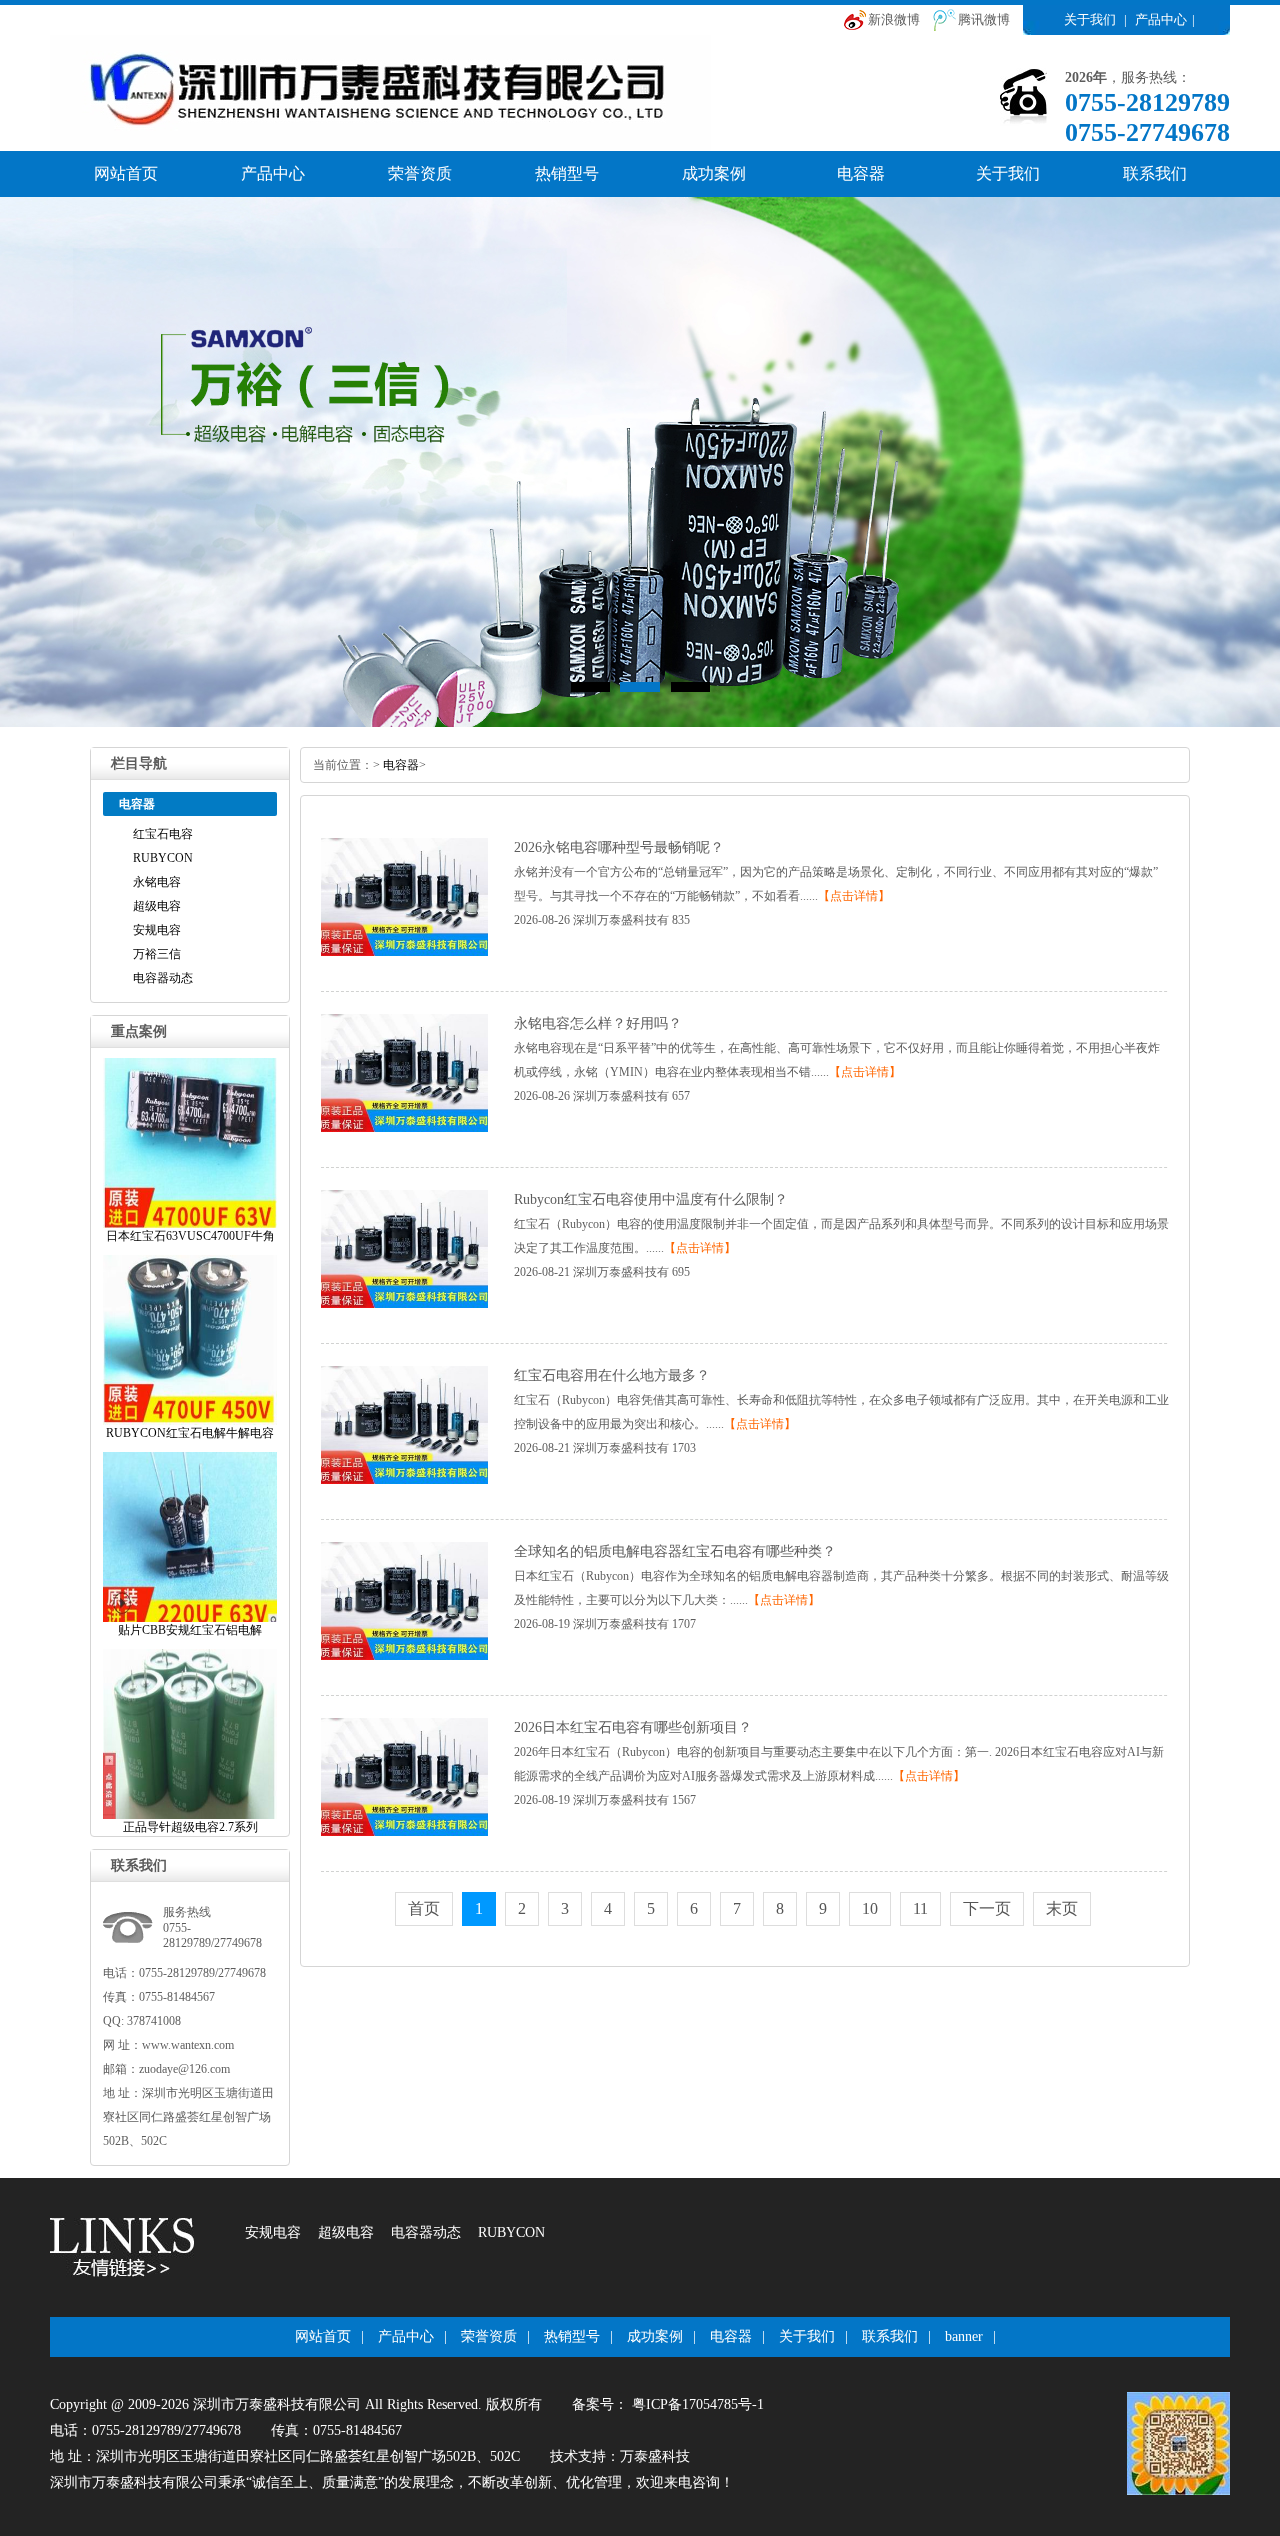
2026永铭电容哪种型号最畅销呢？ (619, 847)
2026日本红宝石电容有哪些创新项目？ (633, 1727)
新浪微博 (894, 19)
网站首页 (126, 173)
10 (870, 1908)
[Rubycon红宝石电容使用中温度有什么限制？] (404, 1304)
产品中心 (1161, 19)
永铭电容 (157, 882)
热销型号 (567, 173)
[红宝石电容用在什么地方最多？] (404, 1480)
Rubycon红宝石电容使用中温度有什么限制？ (651, 1199)
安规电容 (157, 930)
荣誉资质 (420, 173)
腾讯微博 (984, 19)
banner (964, 2336)
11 (920, 1908)
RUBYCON (163, 858)
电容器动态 (163, 978)
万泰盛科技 (655, 2456)
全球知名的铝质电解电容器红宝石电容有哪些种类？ (675, 1551)
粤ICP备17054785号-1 (696, 2404)
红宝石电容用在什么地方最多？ (612, 1375)
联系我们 (1155, 173)
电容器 (861, 173)
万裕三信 (157, 954)
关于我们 (1090, 19)
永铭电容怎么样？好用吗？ (598, 1023)
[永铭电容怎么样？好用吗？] (404, 1128)
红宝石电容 (163, 834)
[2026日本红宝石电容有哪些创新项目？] (404, 1832)
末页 (1062, 1908)
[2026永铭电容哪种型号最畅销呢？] (404, 952)
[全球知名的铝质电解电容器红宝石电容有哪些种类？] (404, 1656)
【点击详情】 (854, 896)
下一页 (987, 1908)
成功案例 (714, 173)
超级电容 (157, 906)
